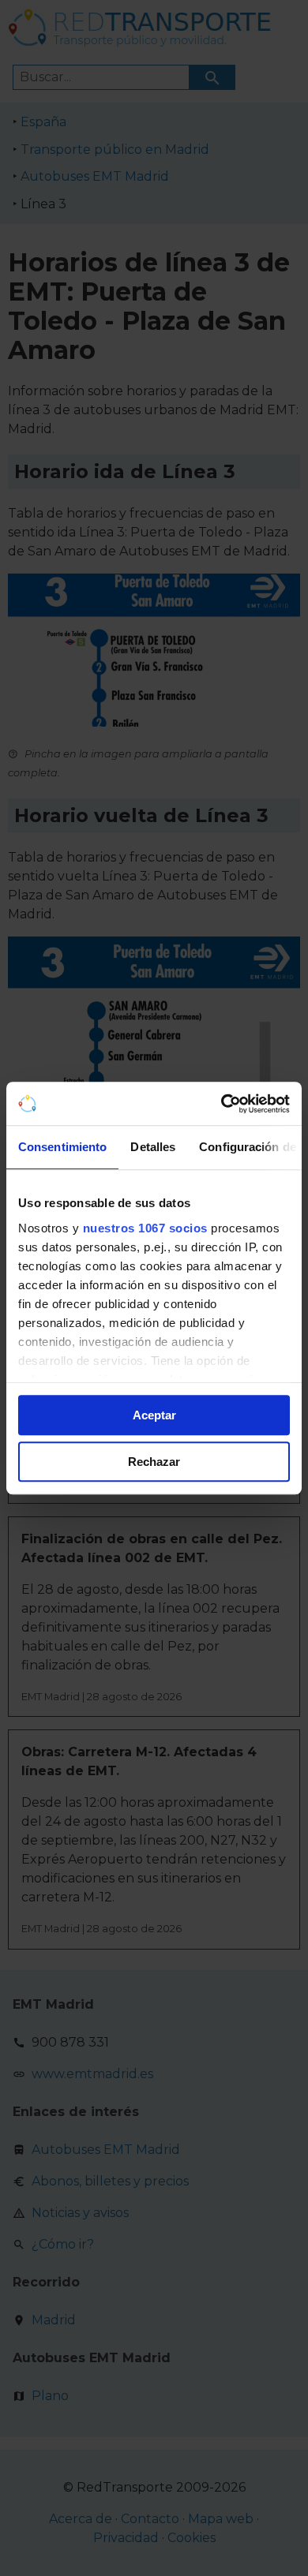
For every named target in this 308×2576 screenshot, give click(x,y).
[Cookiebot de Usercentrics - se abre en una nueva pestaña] (222, 1104)
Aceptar (154, 1415)
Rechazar (154, 1462)
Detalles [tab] (153, 1147)
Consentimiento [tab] (62, 1147)
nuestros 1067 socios (145, 1228)
